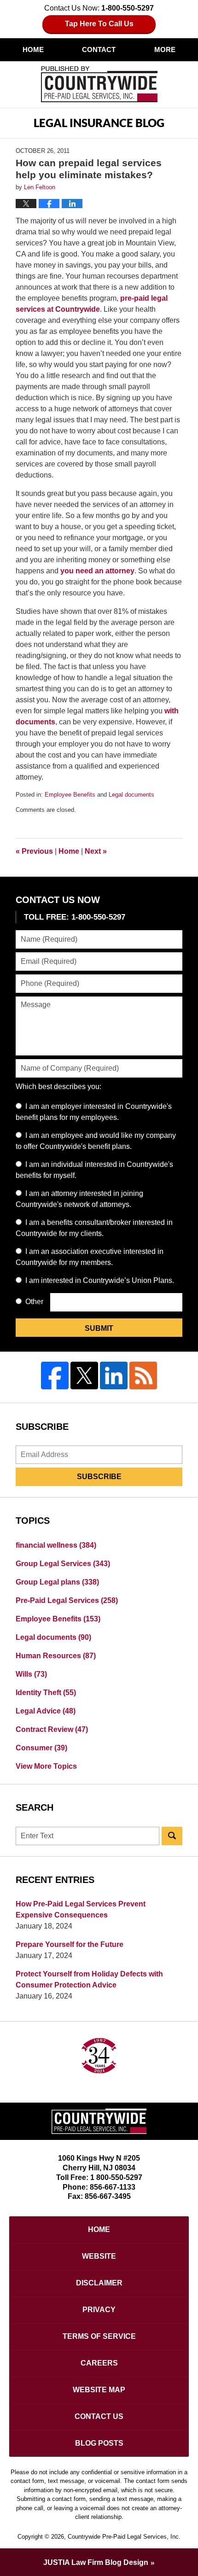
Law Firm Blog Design (96, 2562)
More (165, 50)
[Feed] (143, 1375)
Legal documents (131, 795)
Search (172, 1836)
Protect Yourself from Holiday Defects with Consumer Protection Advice (89, 1979)
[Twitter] (84, 1375)
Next (96, 851)
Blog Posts (99, 2443)
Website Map (99, 2390)
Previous (34, 851)
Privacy (99, 2310)
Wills (31, 1674)
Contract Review (52, 1729)
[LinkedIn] (114, 1375)
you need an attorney (97, 571)
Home (33, 50)
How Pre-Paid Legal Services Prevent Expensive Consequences (81, 1909)
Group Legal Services (63, 1564)
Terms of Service (99, 2336)
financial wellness (56, 1545)
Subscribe (99, 1477)
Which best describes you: (58, 1087)
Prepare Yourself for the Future (70, 1944)
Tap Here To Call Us (99, 24)
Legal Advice (46, 1711)
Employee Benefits (70, 795)
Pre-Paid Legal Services (67, 1600)
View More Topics (46, 1766)
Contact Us (99, 2416)
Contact (99, 50)
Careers (99, 2363)
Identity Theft (46, 1693)
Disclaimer (99, 2283)
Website (99, 2256)
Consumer (41, 1748)
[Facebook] (55, 1375)
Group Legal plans (57, 1582)
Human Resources (56, 1656)
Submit (99, 1328)
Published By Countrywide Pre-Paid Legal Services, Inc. (99, 84)
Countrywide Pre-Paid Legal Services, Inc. (124, 2537)
